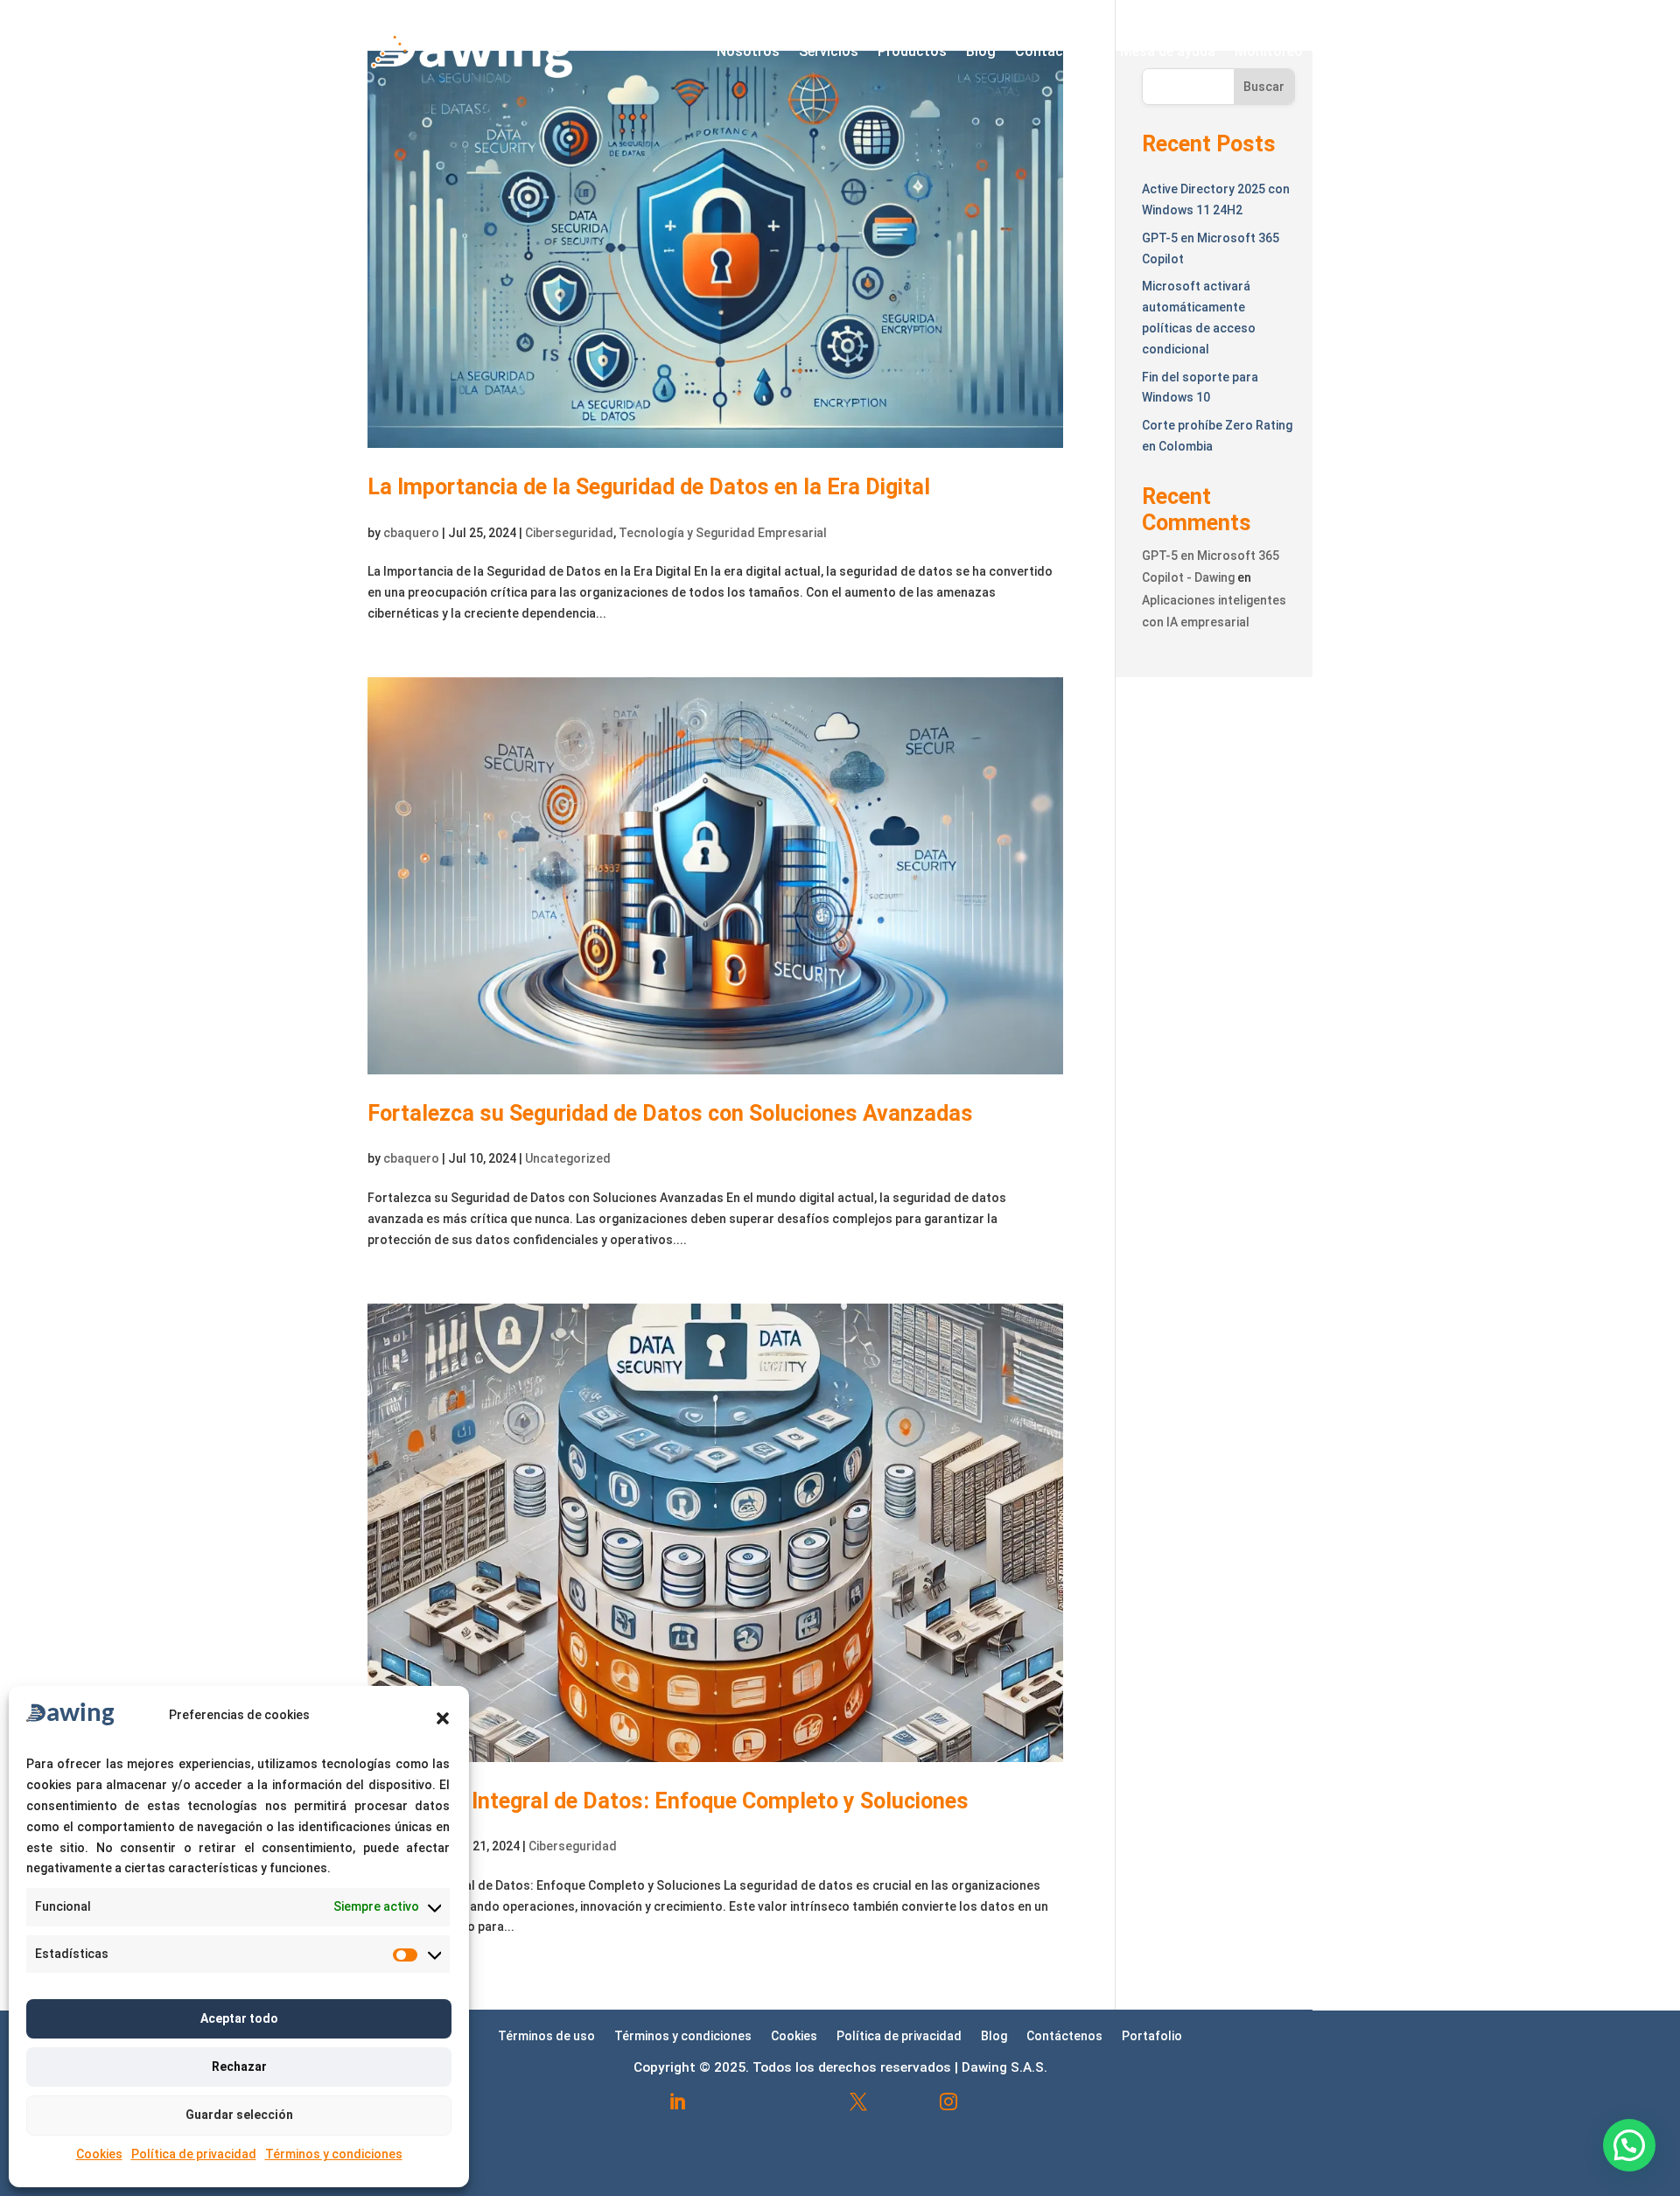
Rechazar (239, 2067)
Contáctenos (1058, 51)
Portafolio (1152, 2035)
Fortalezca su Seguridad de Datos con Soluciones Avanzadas (670, 1113)
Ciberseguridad (569, 533)
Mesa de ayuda (1168, 51)
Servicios (829, 51)
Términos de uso (546, 2035)
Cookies (99, 2154)
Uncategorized (568, 1158)
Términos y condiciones (334, 2154)
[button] (443, 1718)
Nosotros (748, 51)
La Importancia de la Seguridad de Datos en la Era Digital (649, 487)
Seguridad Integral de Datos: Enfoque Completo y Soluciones (668, 1801)
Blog (981, 51)
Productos (912, 51)
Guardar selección (239, 2115)
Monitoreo (1269, 51)
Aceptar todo (239, 2018)
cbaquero (411, 533)
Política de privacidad (194, 2154)
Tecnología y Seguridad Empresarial (723, 533)
